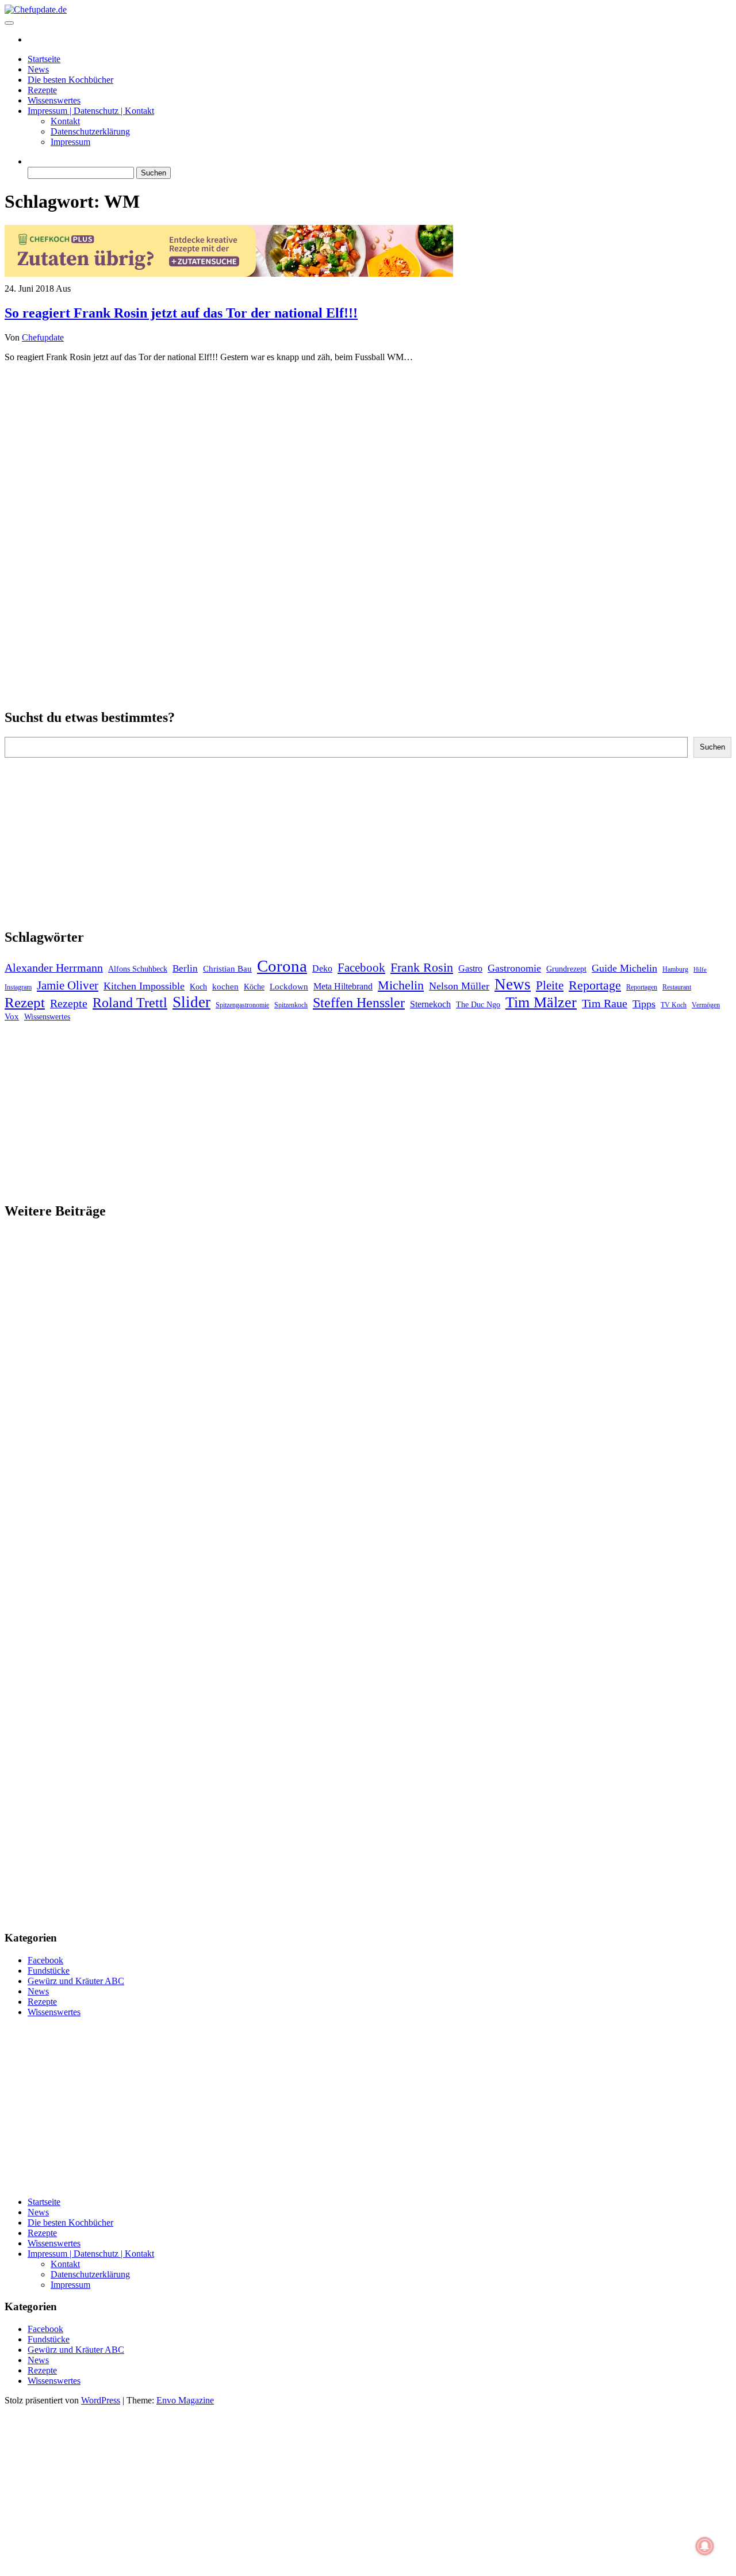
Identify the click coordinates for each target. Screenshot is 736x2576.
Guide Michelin (624, 968)
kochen (225, 987)
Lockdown (289, 987)
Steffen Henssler (359, 1003)
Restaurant (677, 987)
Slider (191, 1002)
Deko (322, 968)
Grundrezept (566, 969)
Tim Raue (605, 1003)
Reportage (595, 985)
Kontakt (65, 121)
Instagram (18, 987)
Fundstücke (49, 1971)
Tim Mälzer (541, 1002)
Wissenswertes (54, 100)
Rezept (25, 1002)
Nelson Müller (459, 986)
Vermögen (706, 1005)
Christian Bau (227, 969)
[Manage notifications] (705, 2546)
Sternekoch (430, 1004)
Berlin (185, 968)
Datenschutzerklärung (90, 131)
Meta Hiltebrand (343, 986)
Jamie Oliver (68, 985)
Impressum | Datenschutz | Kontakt (91, 111)
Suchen (712, 747)
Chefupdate (43, 337)
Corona (282, 966)
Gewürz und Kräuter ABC (76, 1981)
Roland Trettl (130, 1003)
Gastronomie (514, 968)
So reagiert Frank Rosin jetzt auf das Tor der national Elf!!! (181, 313)
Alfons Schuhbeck (138, 969)
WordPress (101, 2400)
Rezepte (42, 90)
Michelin (401, 985)
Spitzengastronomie (242, 1005)
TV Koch (674, 1005)
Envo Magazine (185, 2400)
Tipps (644, 1004)
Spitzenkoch (291, 1005)
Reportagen (642, 987)
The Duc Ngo (478, 1005)
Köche (254, 987)
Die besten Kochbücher (70, 80)
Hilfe (700, 970)
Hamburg (675, 969)
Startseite (44, 59)
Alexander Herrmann (54, 968)
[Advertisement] (368, 452)
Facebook (361, 968)
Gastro (470, 968)
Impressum (70, 142)
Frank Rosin (422, 968)
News (38, 69)
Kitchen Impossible (144, 986)
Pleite (550, 985)
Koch (198, 987)
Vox (12, 1016)
